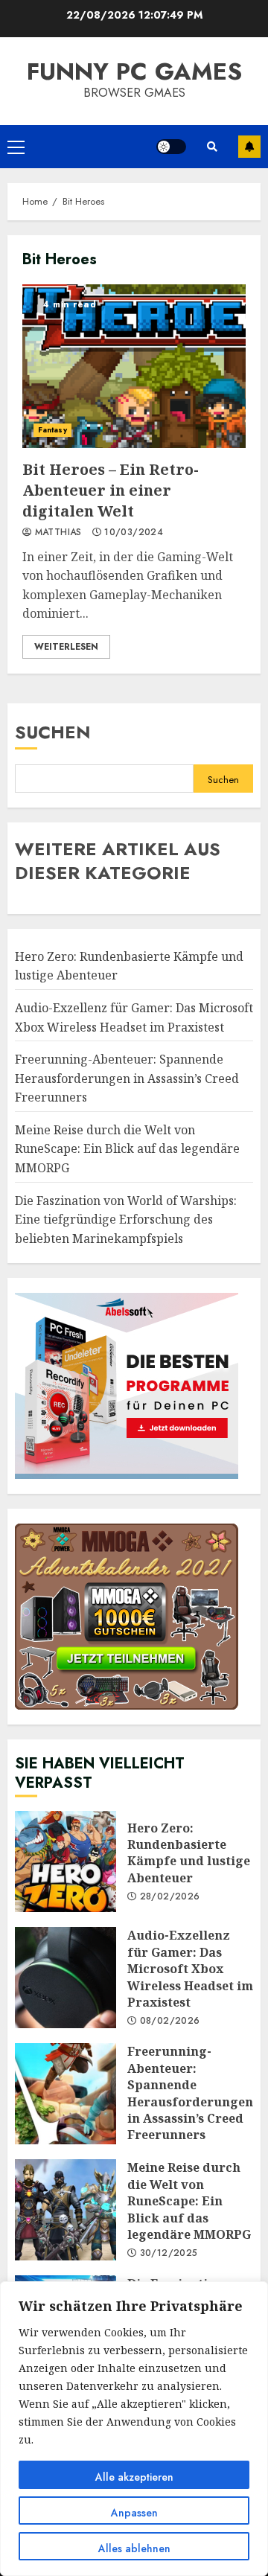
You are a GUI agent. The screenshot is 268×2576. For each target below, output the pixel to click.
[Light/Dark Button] (171, 147)
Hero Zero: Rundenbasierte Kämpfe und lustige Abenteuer (66, 1861)
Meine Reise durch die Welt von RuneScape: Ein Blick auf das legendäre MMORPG (127, 1149)
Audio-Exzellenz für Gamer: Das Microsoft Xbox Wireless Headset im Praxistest (66, 1978)
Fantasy (52, 430)
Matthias (56, 533)
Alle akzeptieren (134, 2477)
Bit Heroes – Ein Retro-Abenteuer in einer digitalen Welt (134, 366)
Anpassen (134, 2513)
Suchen (53, 732)
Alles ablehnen (134, 2548)
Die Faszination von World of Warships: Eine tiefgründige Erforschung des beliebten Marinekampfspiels (126, 1220)
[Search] (212, 147)
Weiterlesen (66, 647)
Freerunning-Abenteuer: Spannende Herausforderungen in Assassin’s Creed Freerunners (127, 1078)
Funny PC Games (134, 71)
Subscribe (249, 147)
